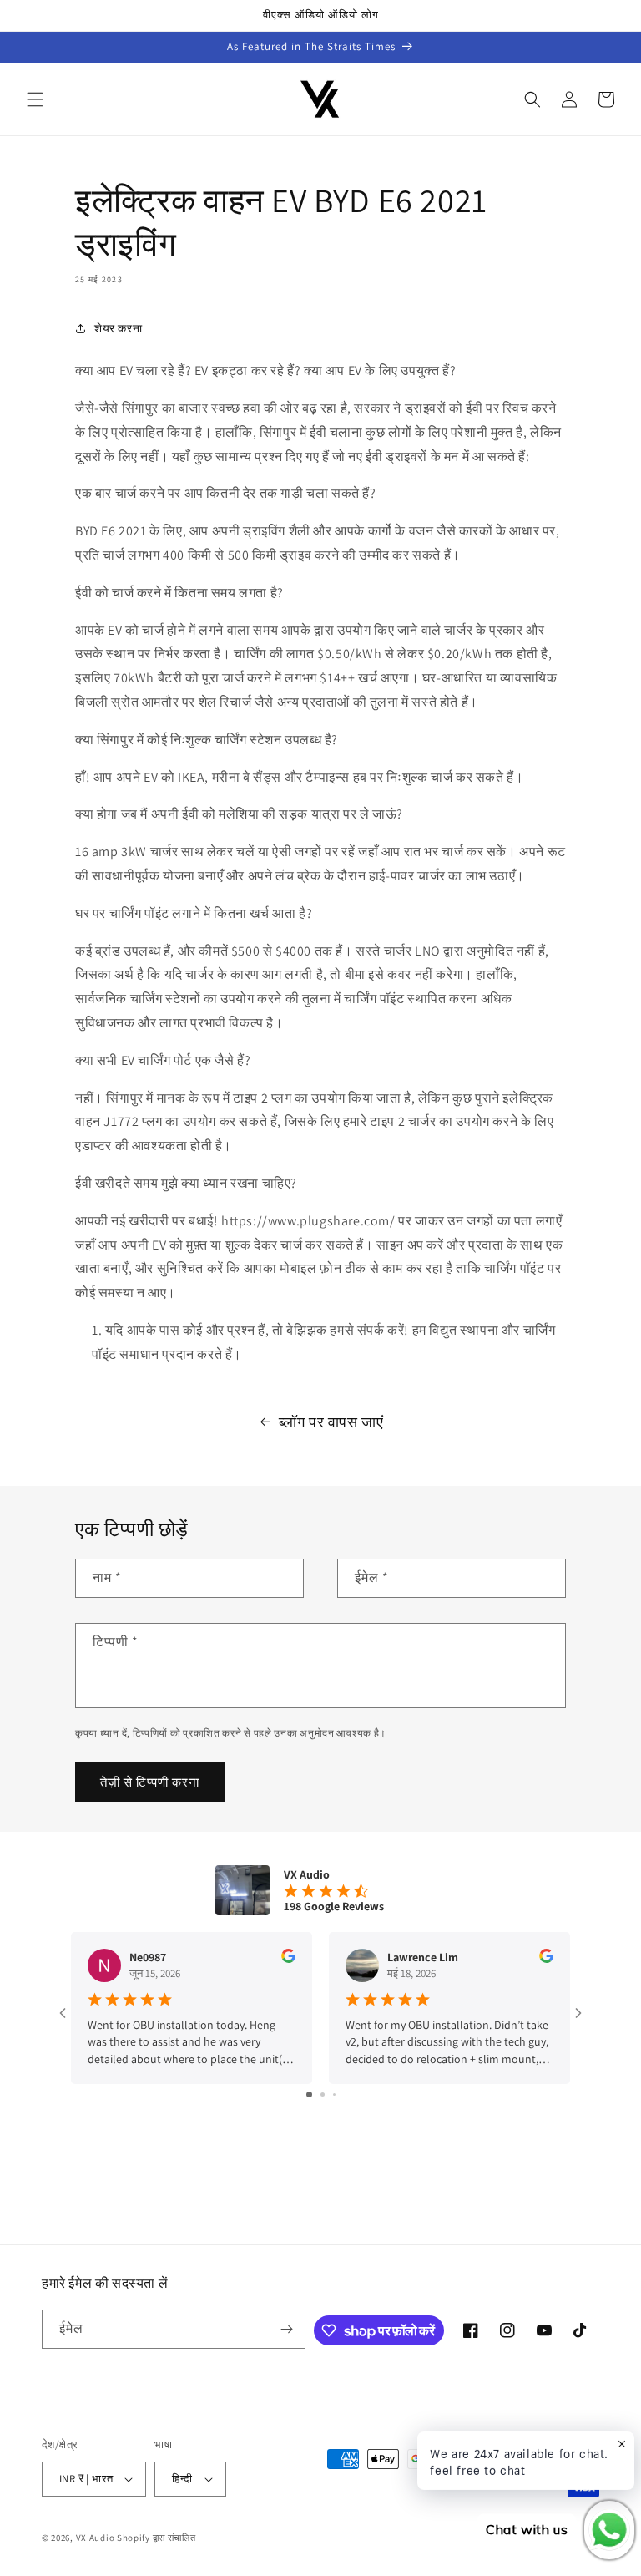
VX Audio (96, 2538)
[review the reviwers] (288, 1959)
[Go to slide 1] (309, 2094)
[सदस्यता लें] (286, 2329)
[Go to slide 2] (323, 2094)
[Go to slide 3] (334, 2094)
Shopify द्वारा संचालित (156, 2538)
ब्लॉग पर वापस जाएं (331, 1422)
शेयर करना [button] (118, 328)
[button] (35, 99)
